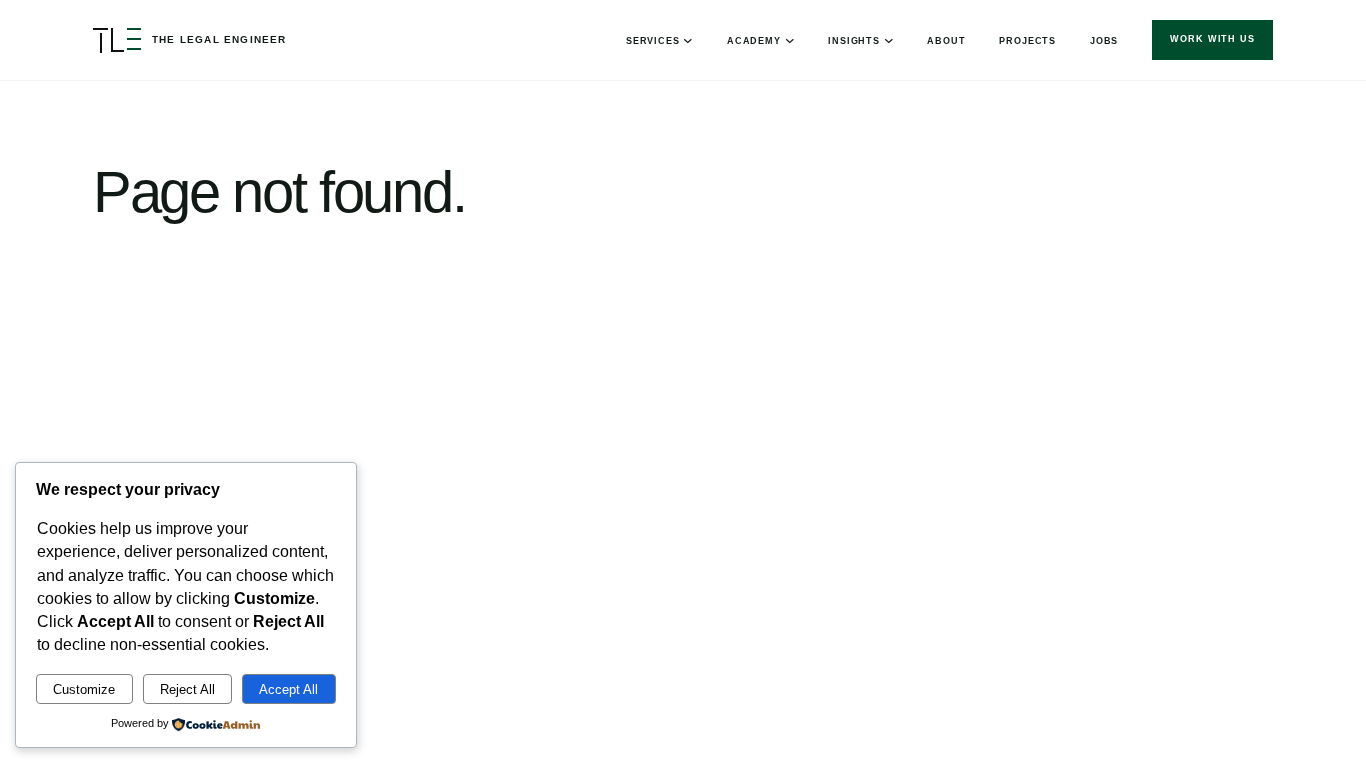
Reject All (187, 689)
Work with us (1212, 39)
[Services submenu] (688, 40)
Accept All (288, 689)
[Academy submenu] (790, 40)
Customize (84, 689)
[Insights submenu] (889, 40)
